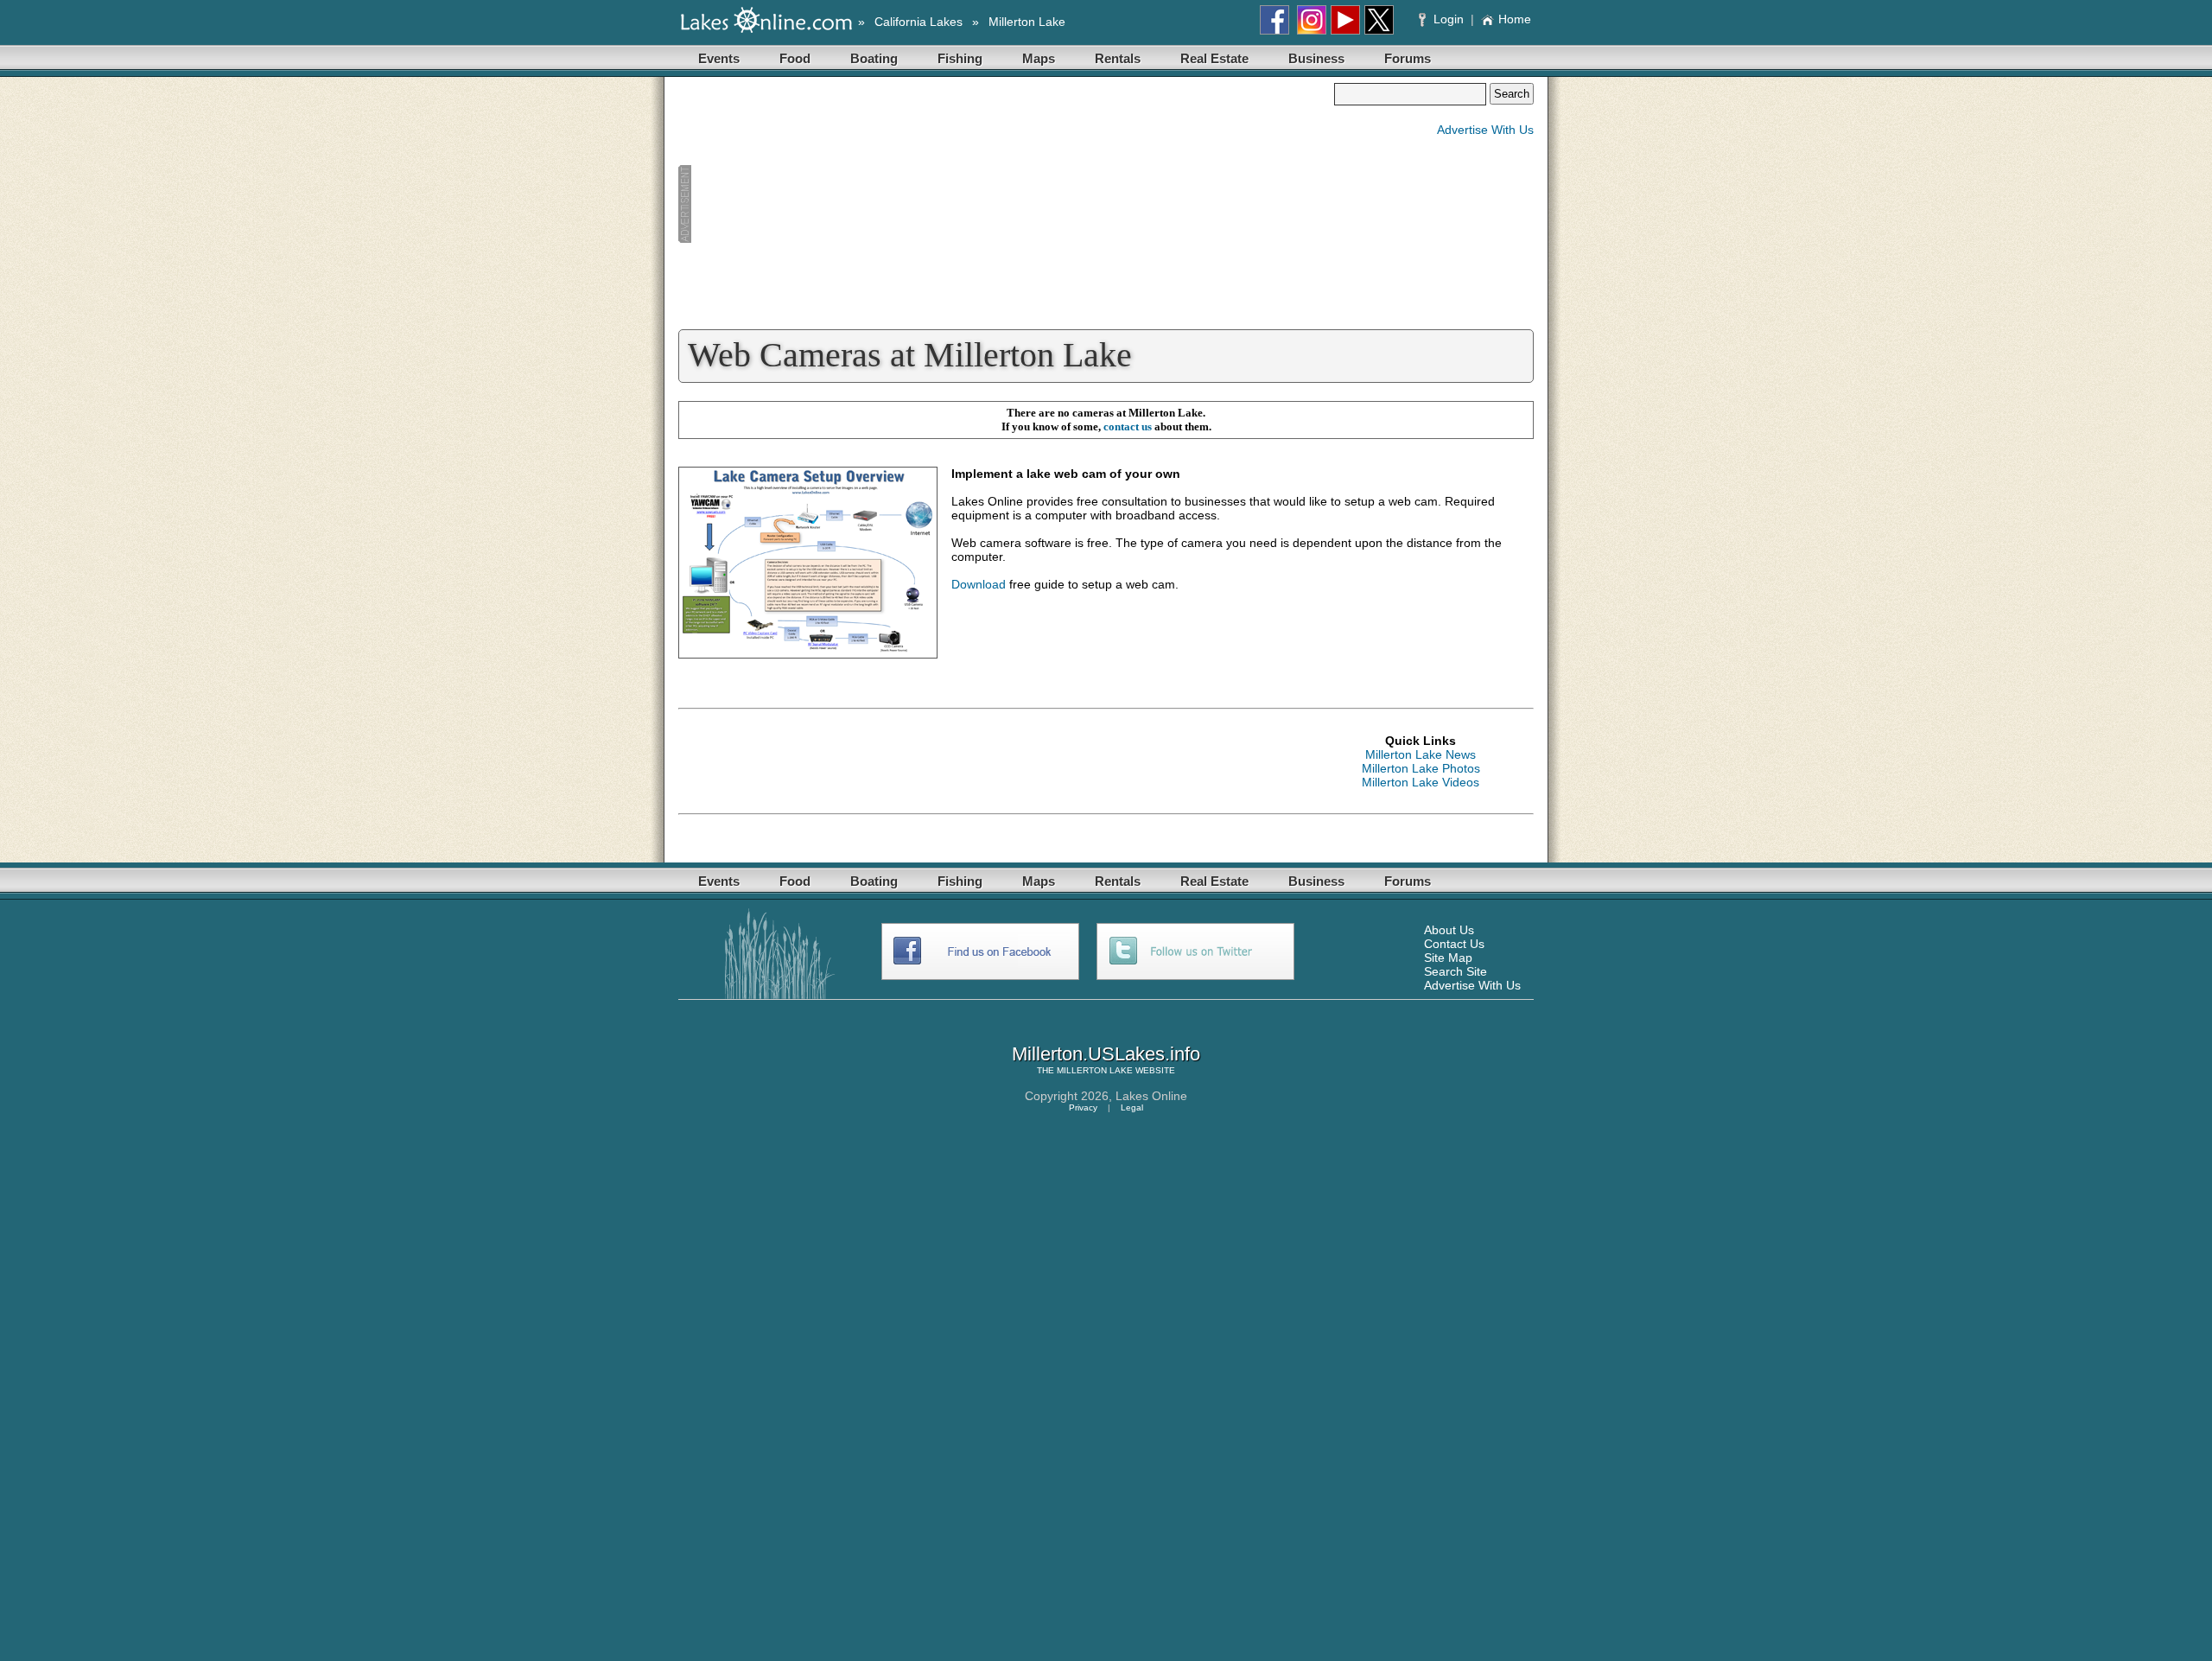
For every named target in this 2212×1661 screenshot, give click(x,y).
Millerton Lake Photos (1421, 768)
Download (979, 584)
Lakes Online (1151, 1096)
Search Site (1456, 971)
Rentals (1118, 58)
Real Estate (1214, 58)
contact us (1128, 426)
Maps (1039, 58)
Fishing (960, 58)
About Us (1449, 930)
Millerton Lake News (1421, 754)
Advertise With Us (1485, 130)
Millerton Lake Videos (1421, 782)
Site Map (1448, 958)
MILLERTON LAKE (1095, 1070)
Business (1316, 58)
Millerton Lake (1027, 22)
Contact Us (1454, 944)
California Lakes (918, 22)
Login (1449, 19)
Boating (874, 58)
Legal (1132, 1107)
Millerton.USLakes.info (1106, 1054)
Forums (1408, 58)
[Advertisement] (1006, 204)
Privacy (1083, 1107)
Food (795, 58)
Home (1515, 19)
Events (719, 58)
